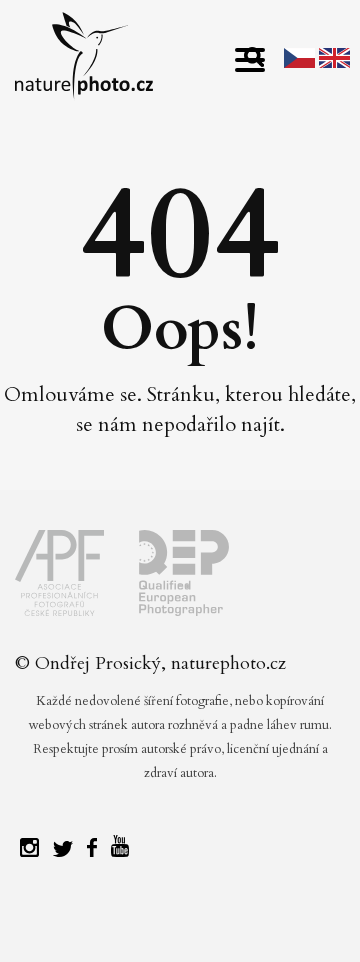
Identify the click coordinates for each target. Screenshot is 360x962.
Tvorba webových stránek (185, 922)
